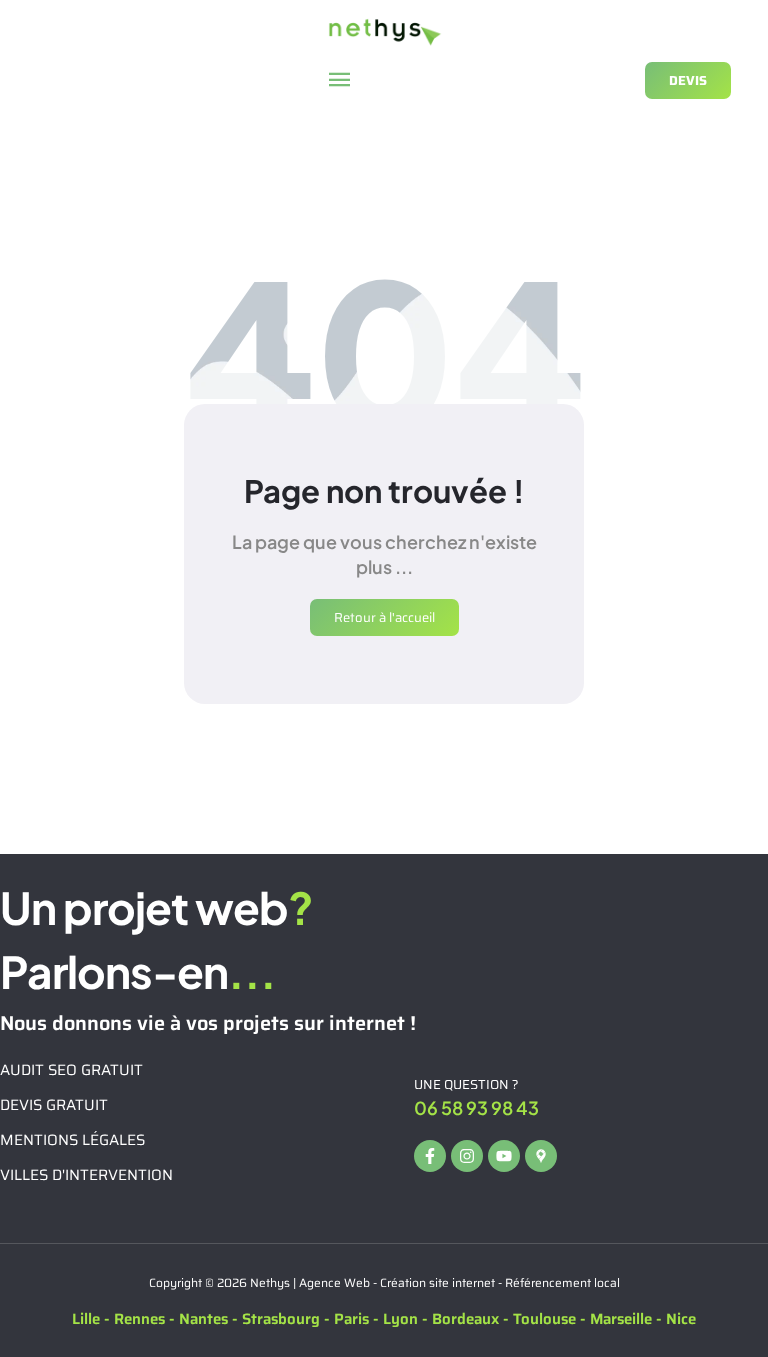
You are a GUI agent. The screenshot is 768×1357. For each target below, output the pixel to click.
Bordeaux (465, 1319)
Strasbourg (281, 1319)
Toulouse (544, 1319)
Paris (351, 1319)
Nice (681, 1319)
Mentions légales (72, 1140)
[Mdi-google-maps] (541, 1156)
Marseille (621, 1319)
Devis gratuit (54, 1105)
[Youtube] (504, 1156)
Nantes (203, 1319)
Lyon (400, 1319)
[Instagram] (467, 1156)
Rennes (139, 1319)
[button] (340, 80)
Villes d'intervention (86, 1175)
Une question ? (466, 1084)
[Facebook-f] (430, 1156)
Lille (86, 1319)
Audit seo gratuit (71, 1070)
